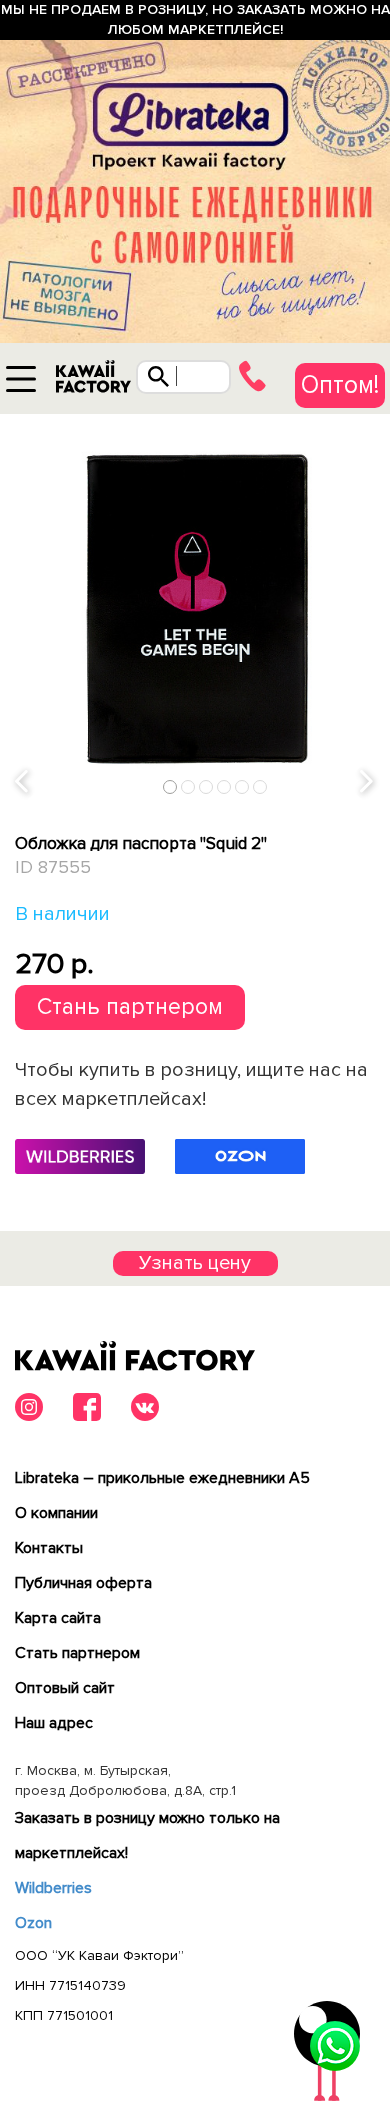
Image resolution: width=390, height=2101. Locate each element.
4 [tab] (224, 786)
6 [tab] (260, 786)
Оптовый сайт (65, 1688)
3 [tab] (206, 786)
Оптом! (340, 385)
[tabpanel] (195, 609)
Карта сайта (58, 1618)
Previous (23, 781)
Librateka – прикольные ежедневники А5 (162, 1478)
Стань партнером (130, 1007)
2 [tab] (188, 786)
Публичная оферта (83, 1583)
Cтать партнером (77, 1653)
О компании (56, 1513)
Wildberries (53, 1888)
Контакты (49, 1548)
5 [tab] (242, 786)
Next (368, 781)
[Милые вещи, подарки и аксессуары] (93, 381)
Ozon (33, 1923)
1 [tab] (170, 786)
